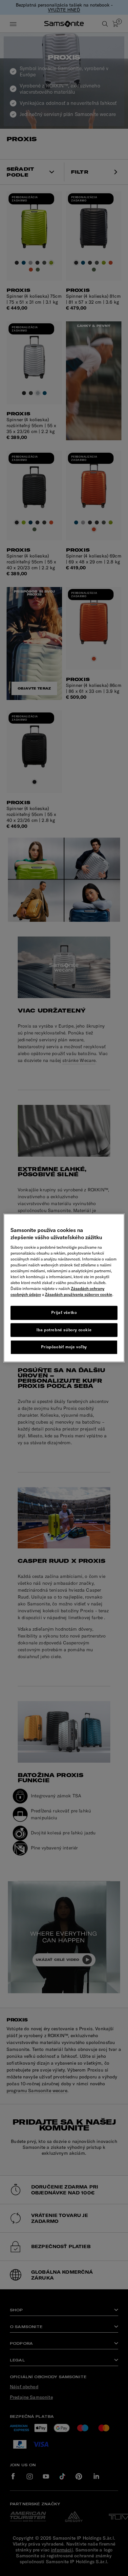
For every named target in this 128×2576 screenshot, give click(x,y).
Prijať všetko (64, 1312)
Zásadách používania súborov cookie (79, 1294)
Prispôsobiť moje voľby (64, 1347)
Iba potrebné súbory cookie (64, 1330)
